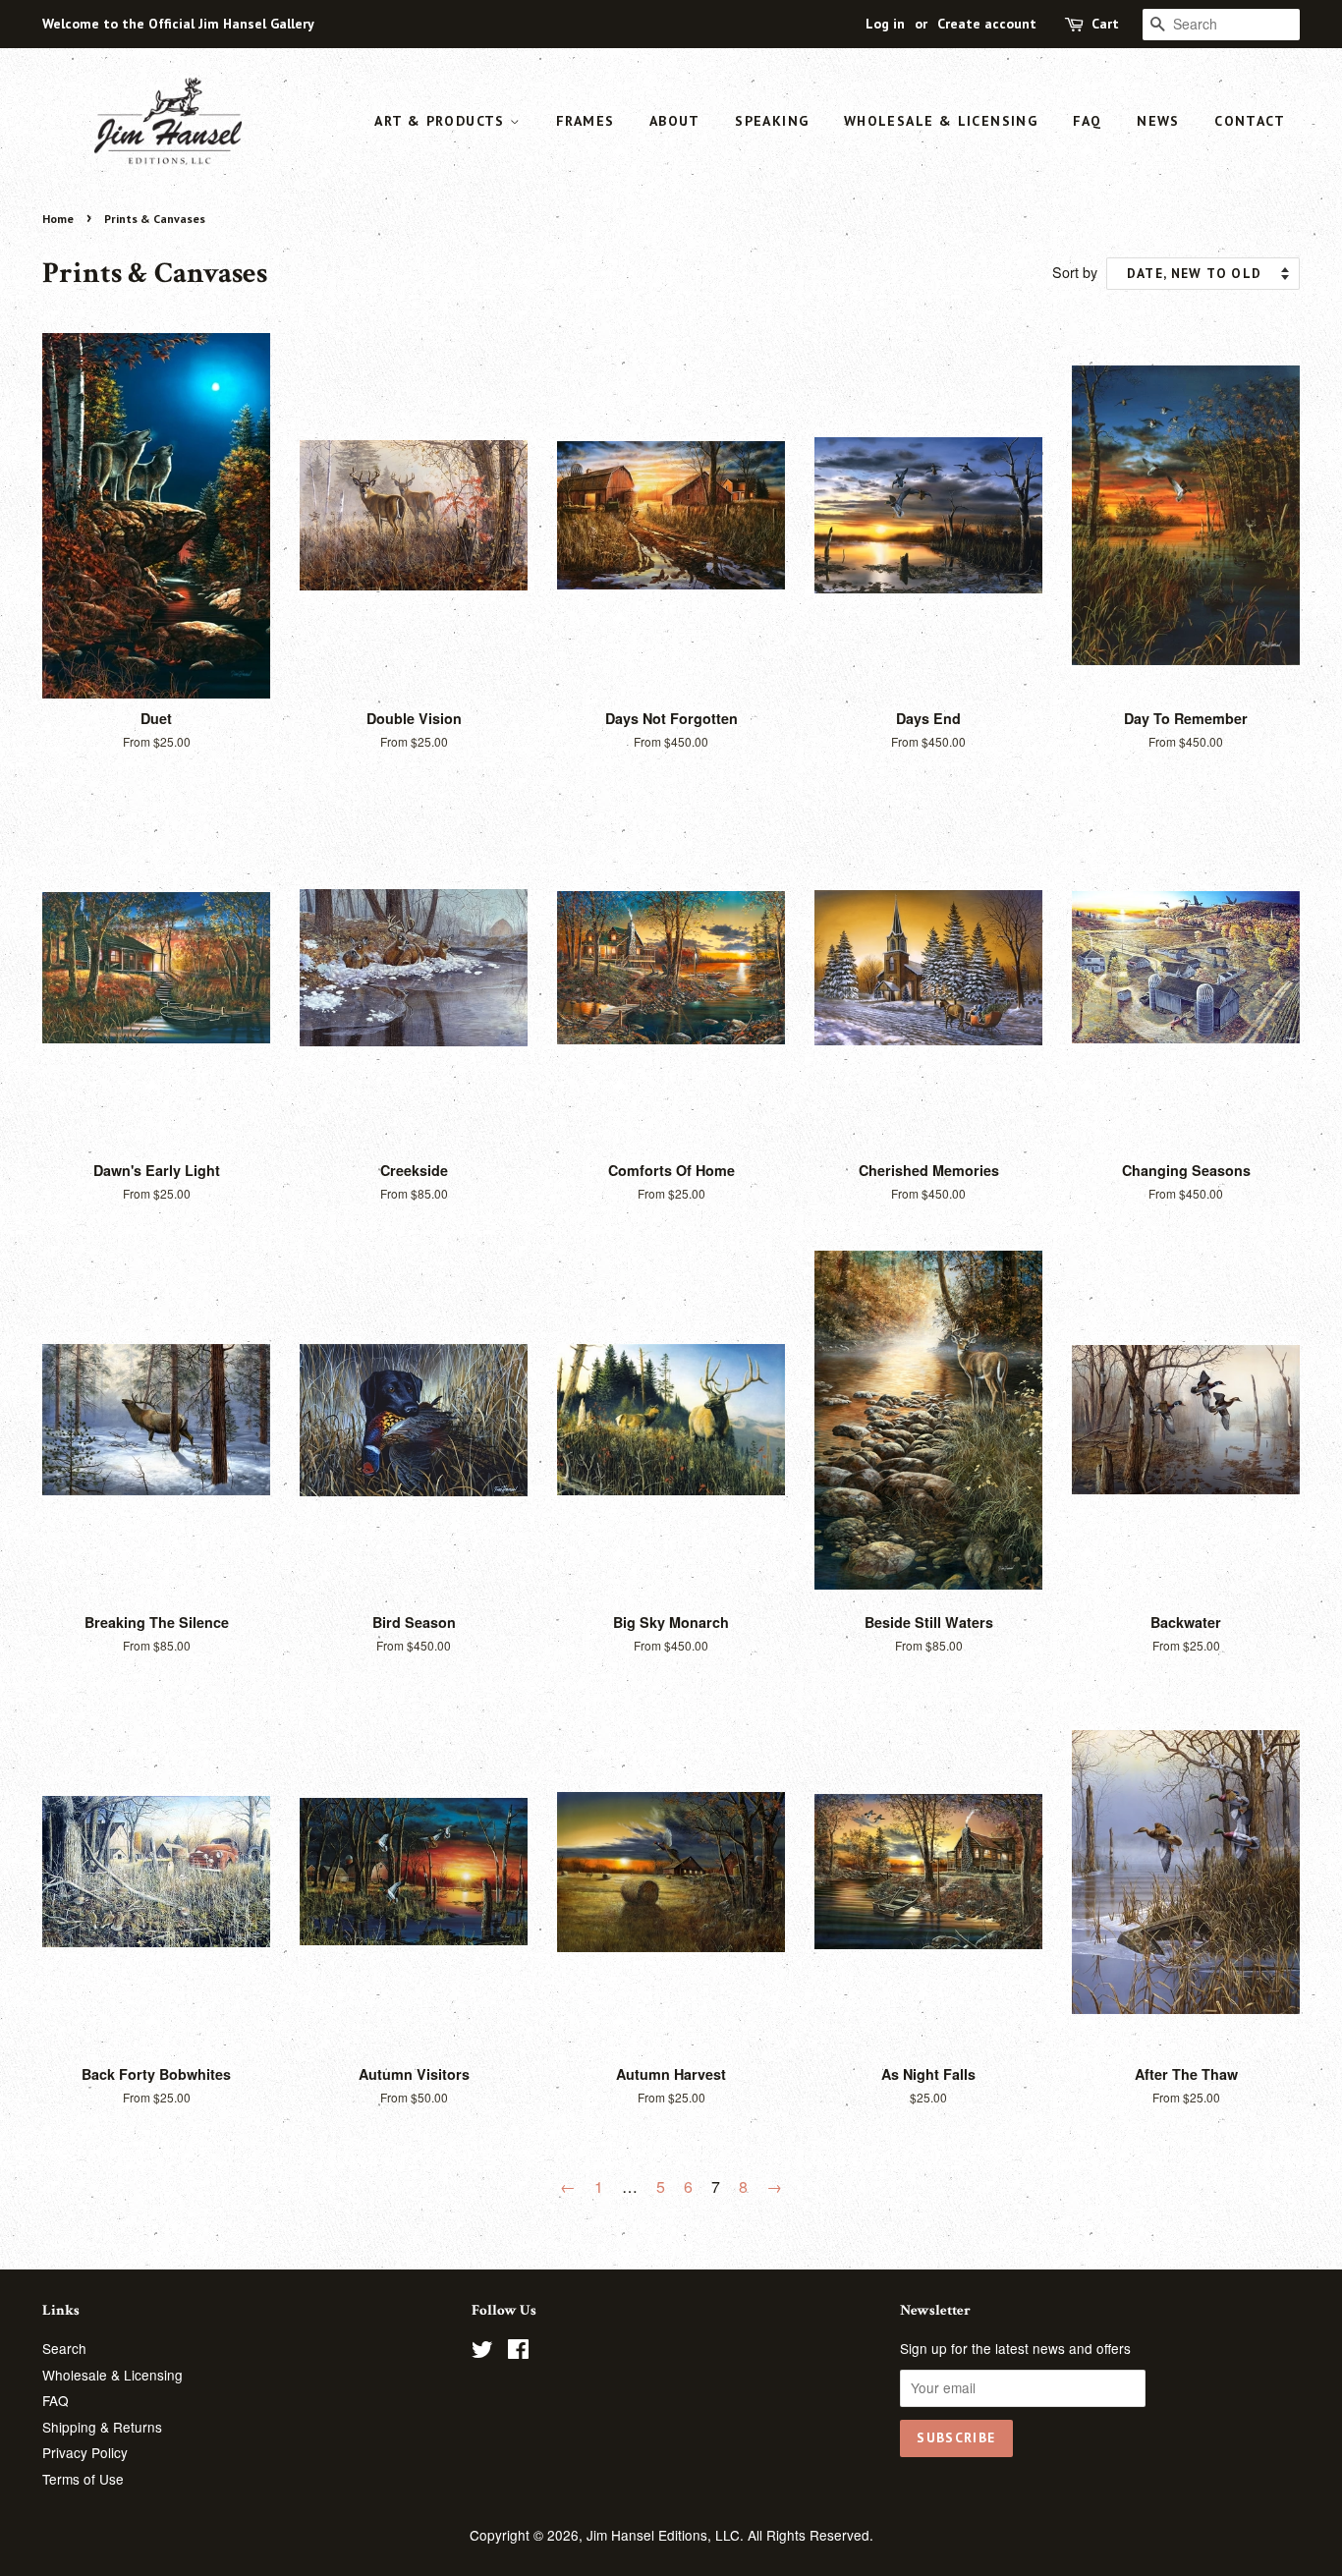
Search (64, 2348)
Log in (885, 24)
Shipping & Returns (102, 2427)
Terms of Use (83, 2479)
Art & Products (442, 121)
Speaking (772, 121)
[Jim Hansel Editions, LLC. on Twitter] (482, 2352)
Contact (1250, 121)
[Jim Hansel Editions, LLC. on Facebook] (518, 2352)
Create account (987, 24)
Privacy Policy (85, 2452)
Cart (1105, 24)
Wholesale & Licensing (941, 121)
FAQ (1088, 121)
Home (58, 219)
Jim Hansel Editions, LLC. (667, 2535)
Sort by (1075, 272)
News (1158, 121)
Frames (585, 121)
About (675, 121)
